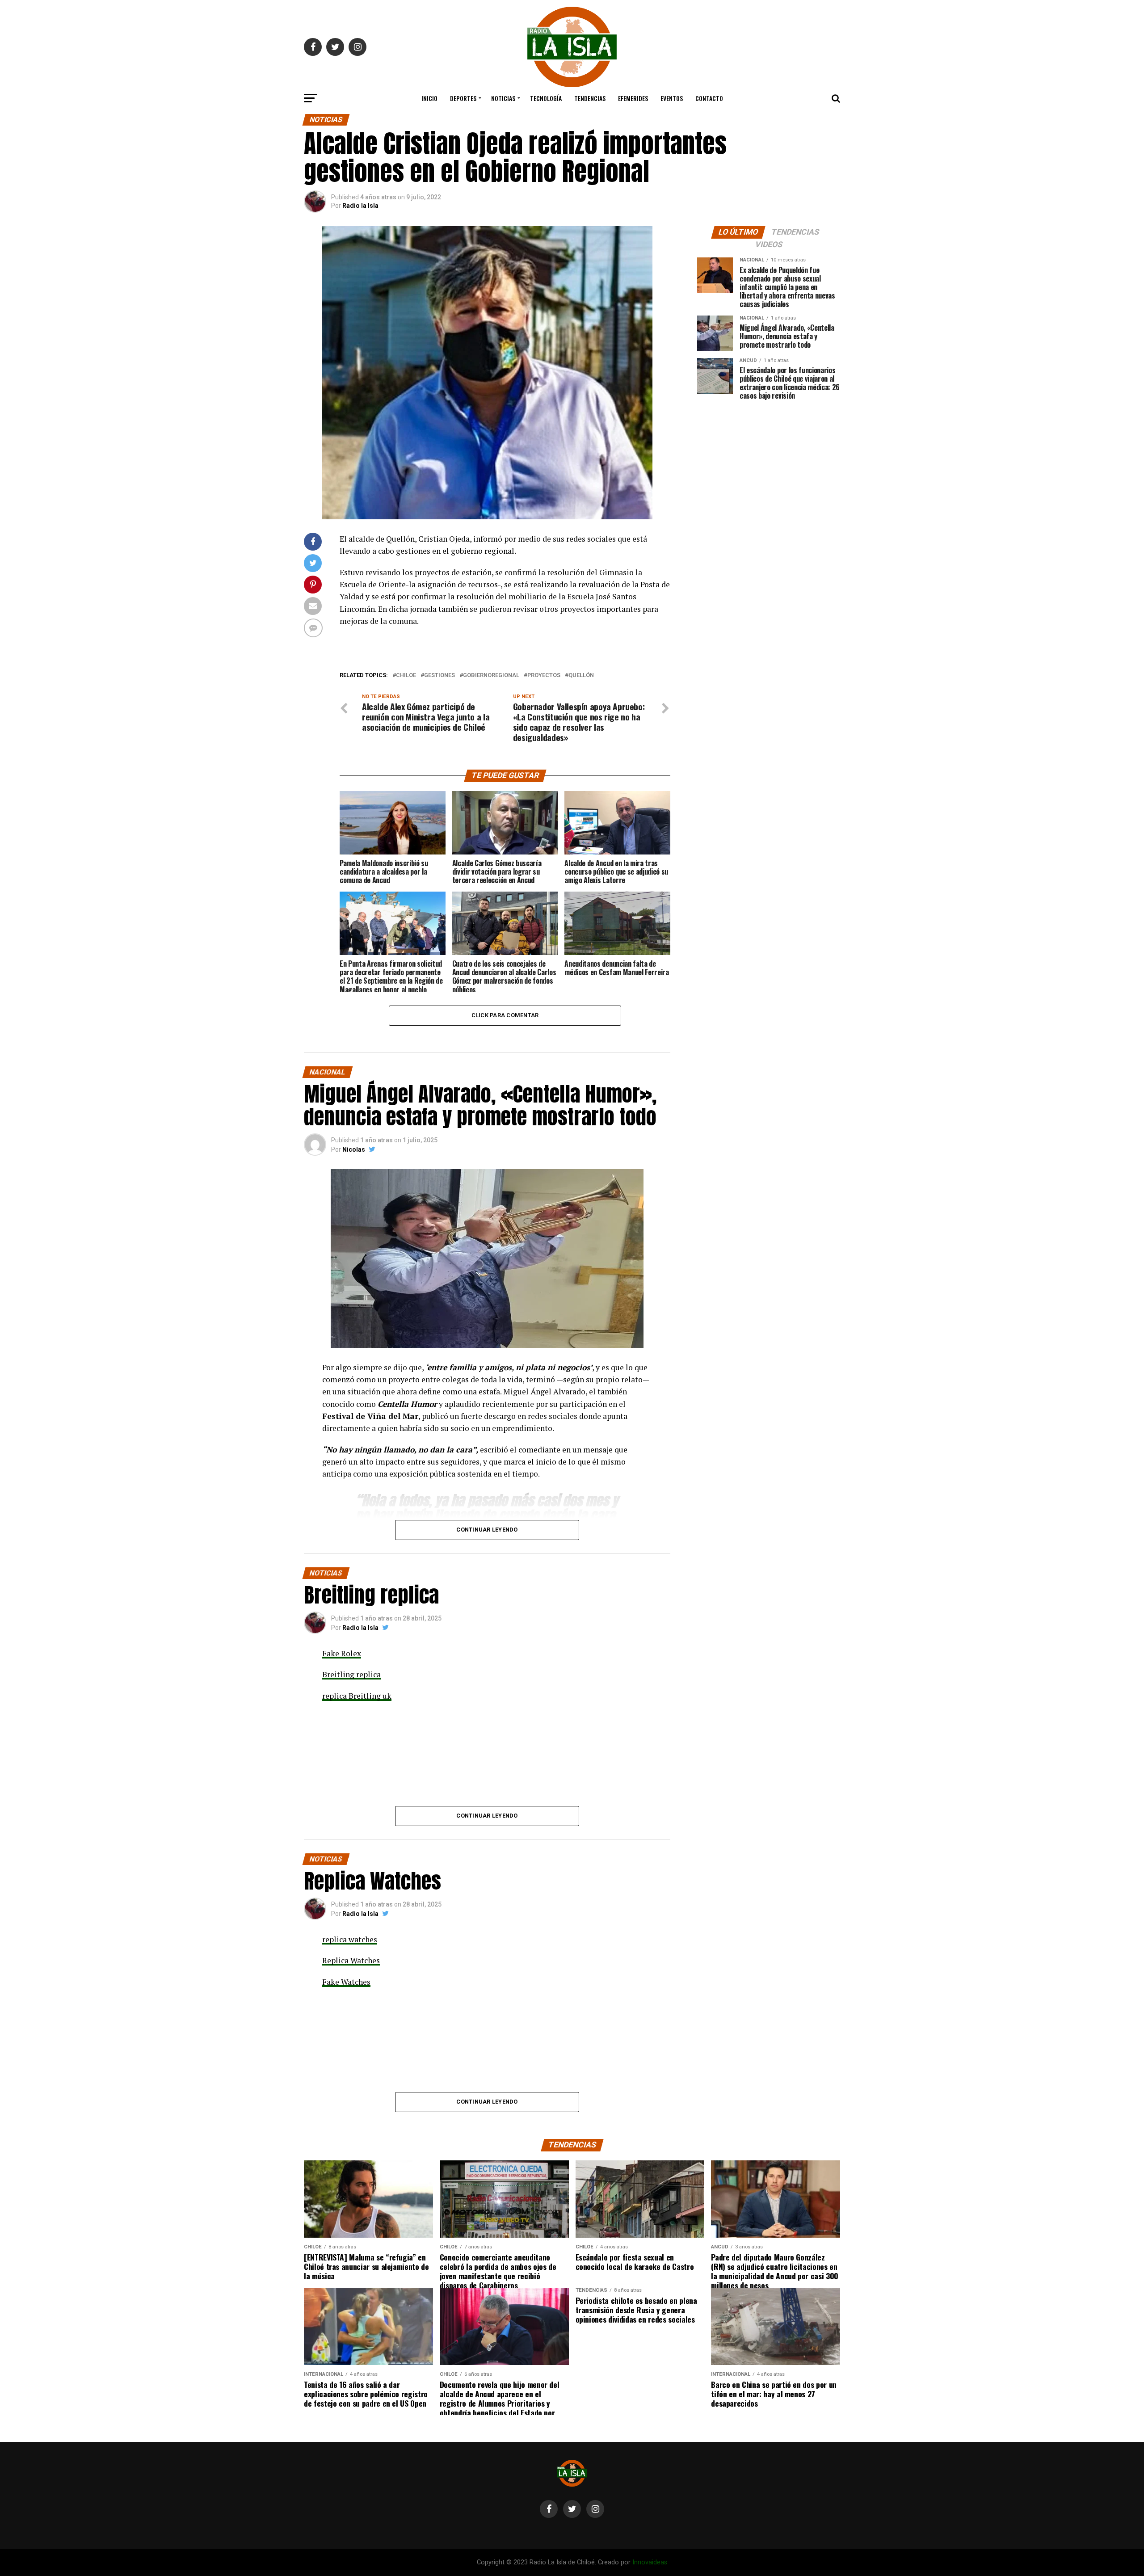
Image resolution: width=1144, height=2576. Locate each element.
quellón (581, 676)
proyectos (544, 676)
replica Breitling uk (357, 1696)
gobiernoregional (491, 676)
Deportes (463, 98)
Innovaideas (650, 2562)
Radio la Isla (360, 206)
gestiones (440, 676)
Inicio (429, 98)
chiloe (406, 676)
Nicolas (354, 1149)
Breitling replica (351, 1674)
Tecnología (546, 98)
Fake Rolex (342, 1653)
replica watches (350, 1939)
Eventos (672, 98)
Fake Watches (346, 1982)
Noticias (503, 98)
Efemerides (633, 98)
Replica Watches (351, 1960)
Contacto (709, 98)
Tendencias (590, 98)
